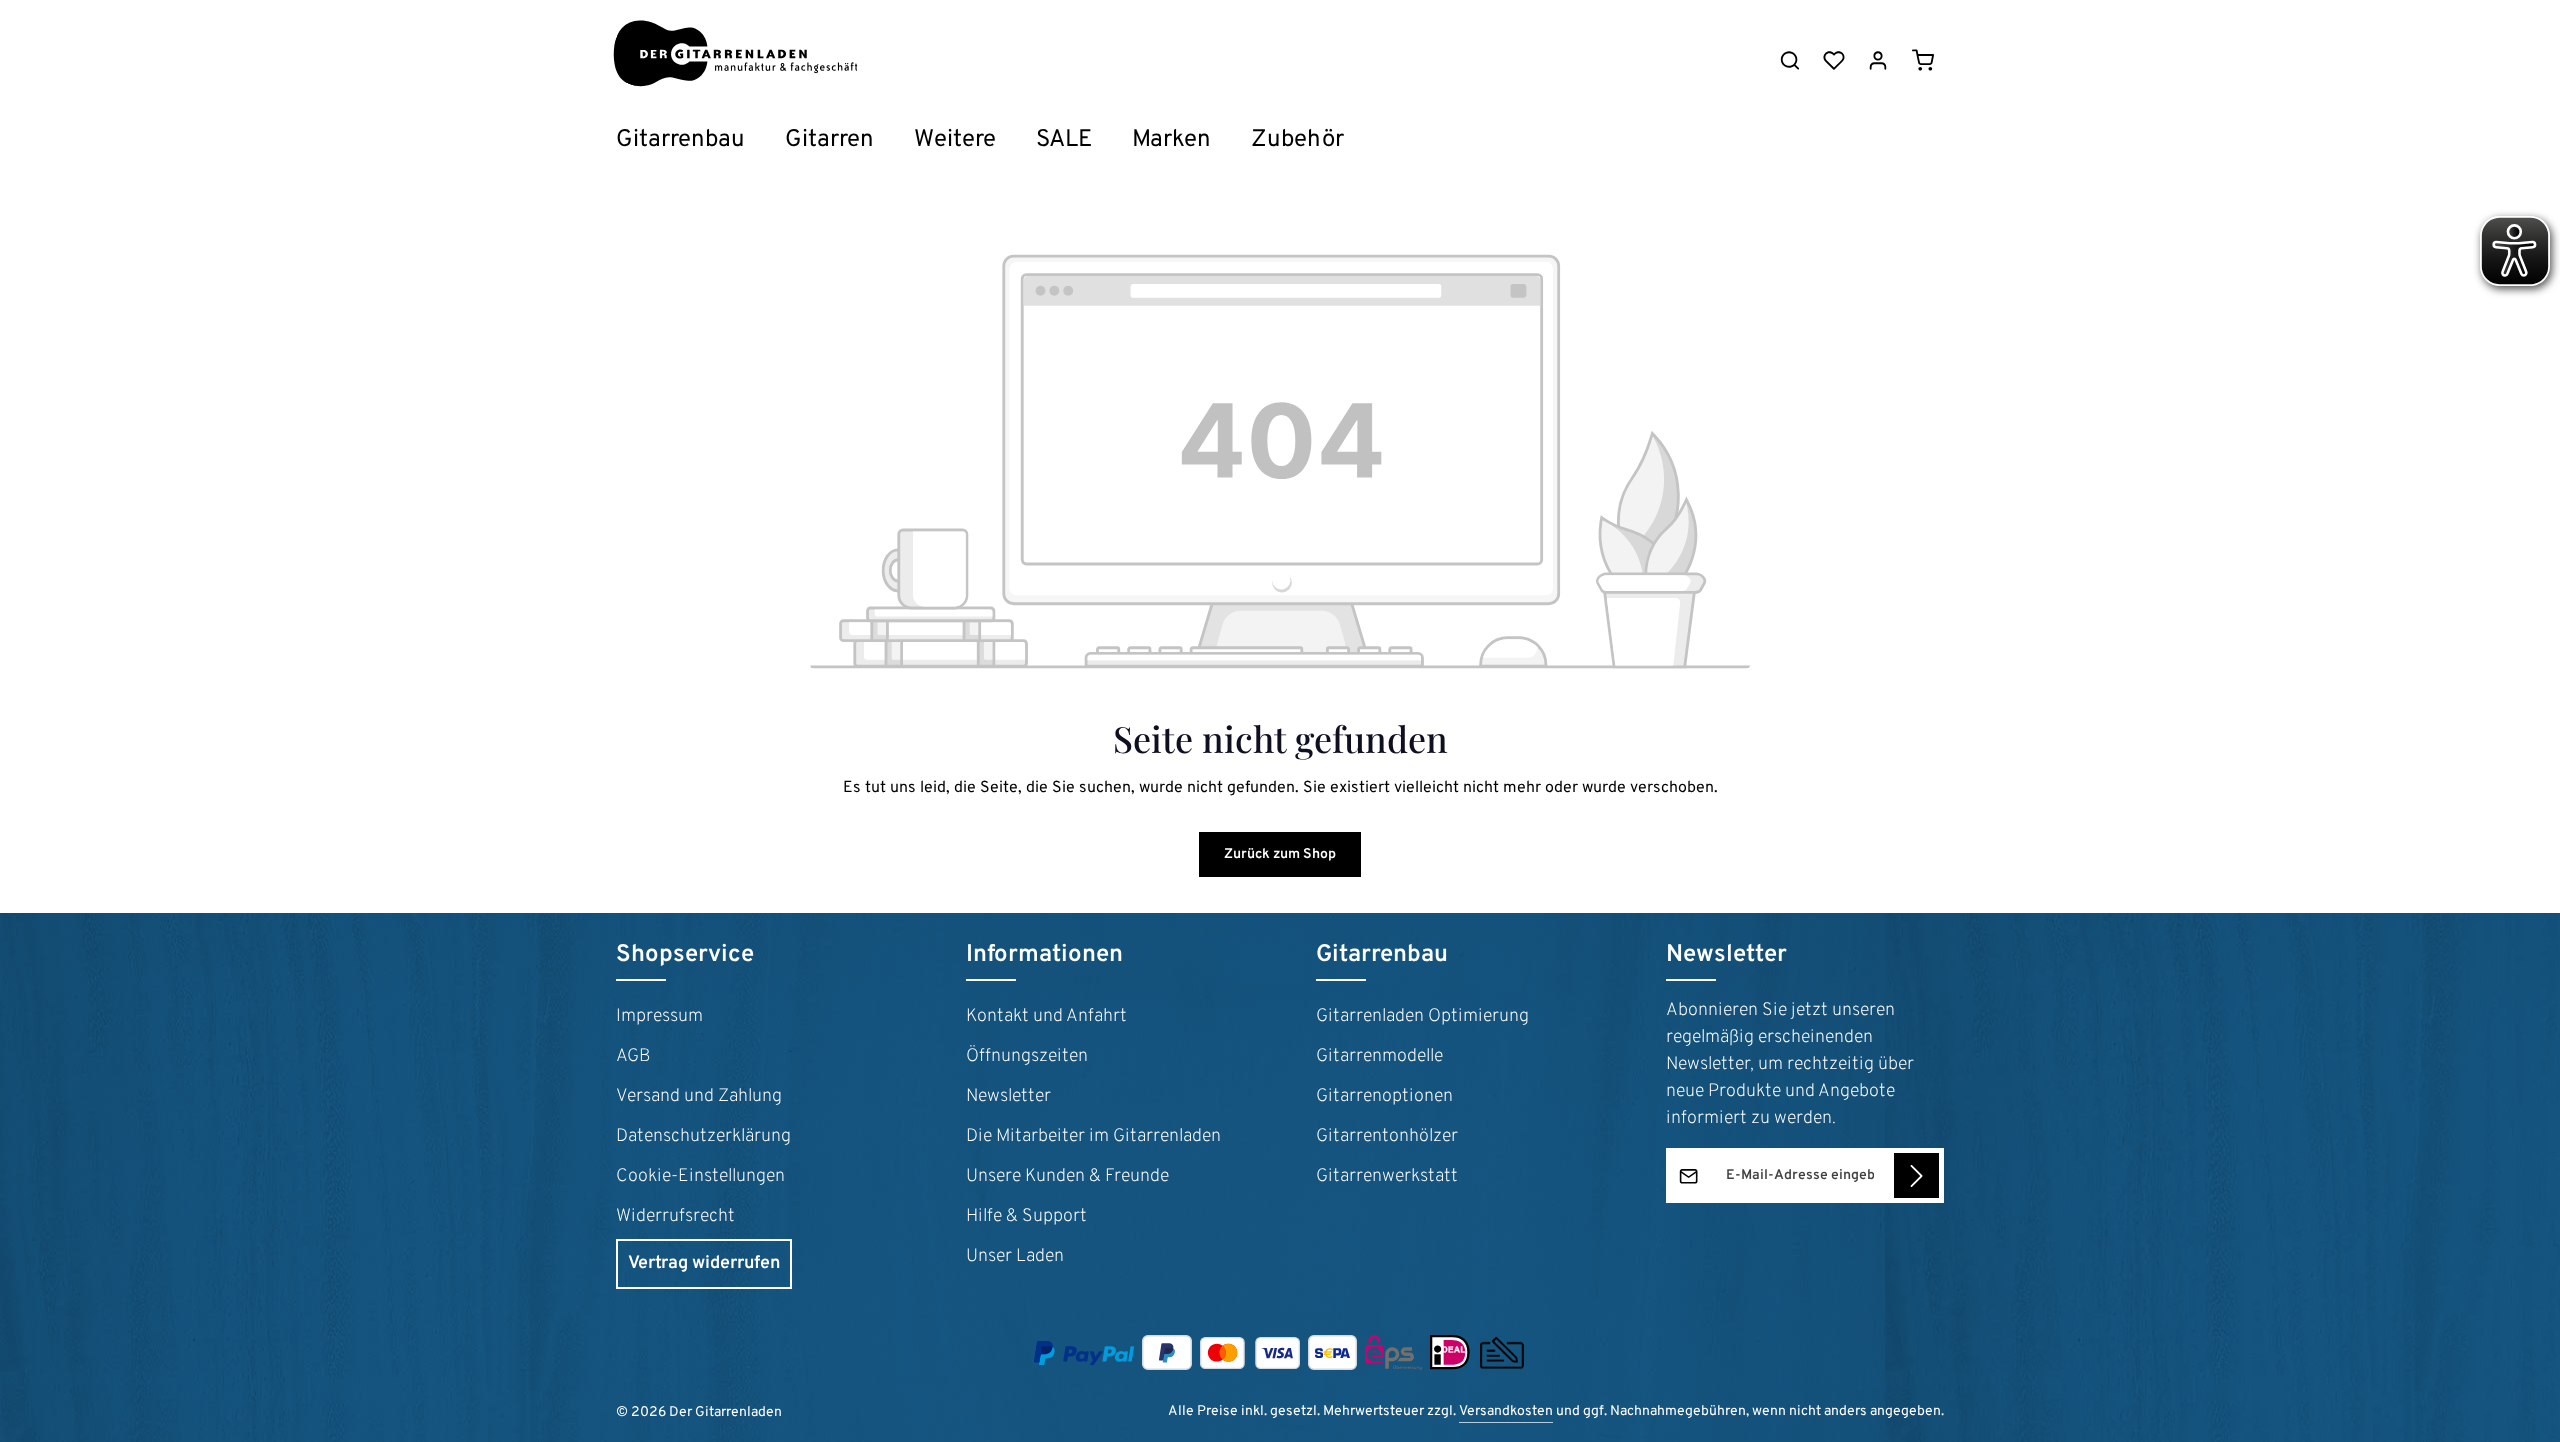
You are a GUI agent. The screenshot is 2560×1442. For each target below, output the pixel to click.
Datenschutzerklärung (703, 1136)
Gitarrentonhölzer (1387, 1136)
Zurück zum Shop (1280, 854)
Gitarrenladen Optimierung (1422, 1016)
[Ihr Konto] (1878, 60)
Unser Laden (1015, 1256)
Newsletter (1008, 1096)
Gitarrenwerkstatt (1387, 1176)
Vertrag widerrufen (704, 1263)
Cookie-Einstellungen (700, 1176)
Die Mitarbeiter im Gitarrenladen (1093, 1136)
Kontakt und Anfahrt (1046, 1016)
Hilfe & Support (1026, 1216)
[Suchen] (1790, 60)
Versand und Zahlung (699, 1096)
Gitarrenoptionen (1384, 1096)
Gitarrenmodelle (1379, 1056)
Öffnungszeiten (1027, 1056)
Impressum (659, 1016)
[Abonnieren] (1916, 1175)
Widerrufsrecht (675, 1216)
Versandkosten (1506, 1411)
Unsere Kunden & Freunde (1067, 1176)
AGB (633, 1056)
